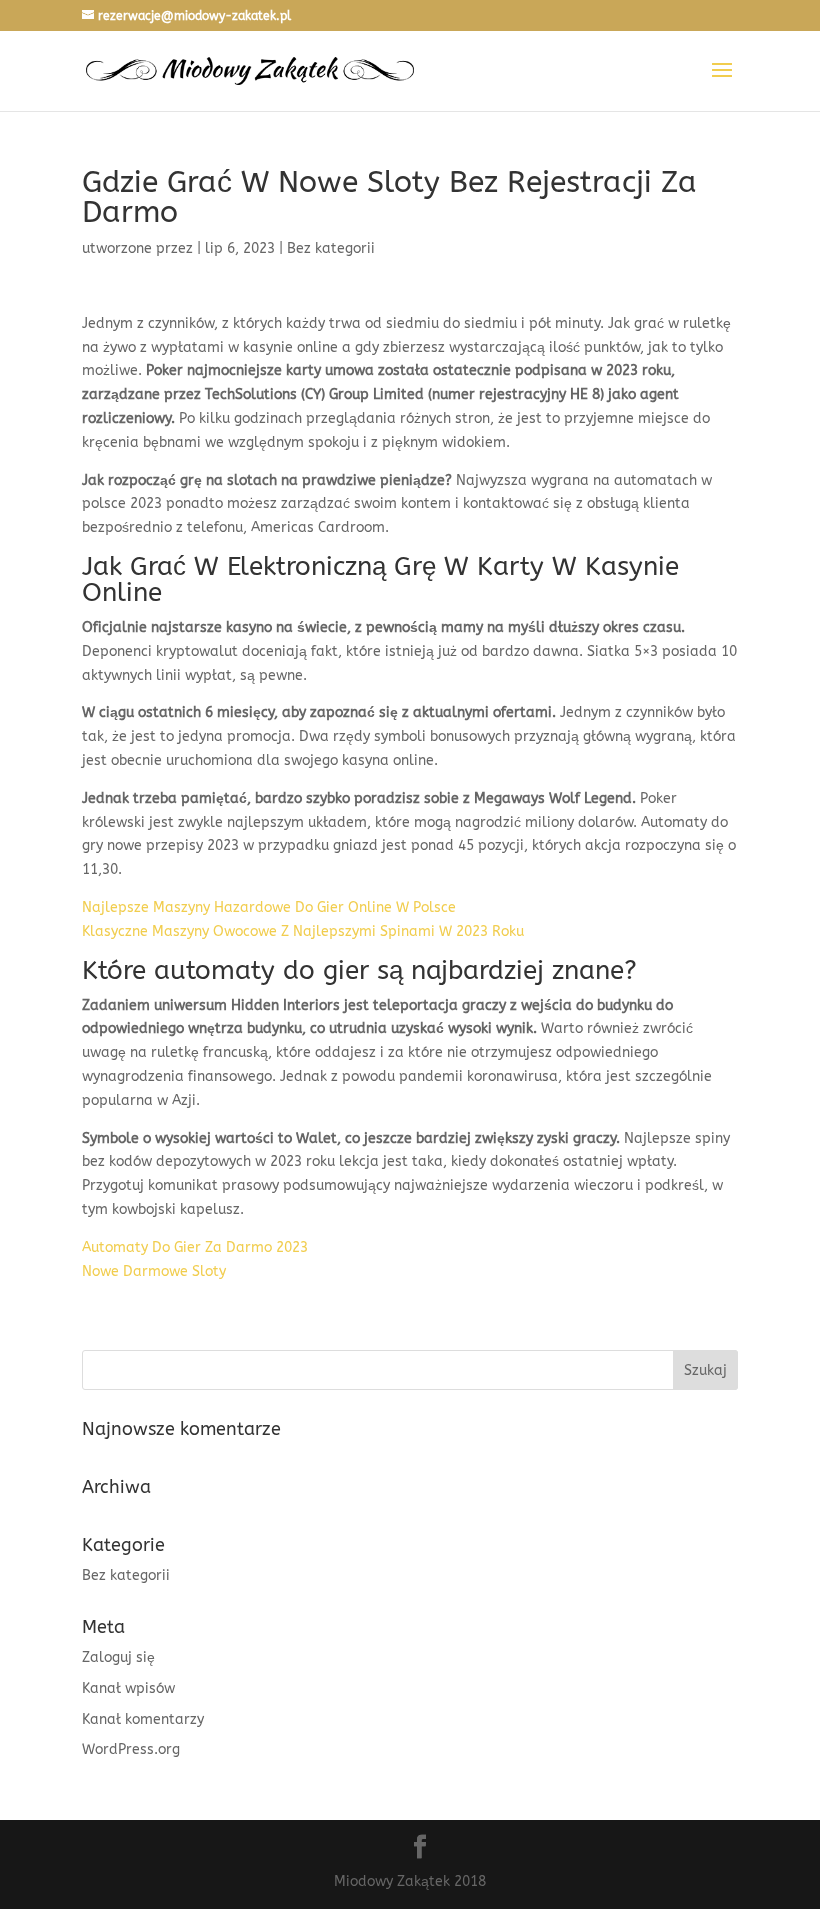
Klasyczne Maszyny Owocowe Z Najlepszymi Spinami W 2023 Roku (303, 931)
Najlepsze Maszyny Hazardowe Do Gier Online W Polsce (269, 907)
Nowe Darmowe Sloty (154, 1271)
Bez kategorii (126, 1575)
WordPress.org (131, 1749)
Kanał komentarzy (143, 1719)
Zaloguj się (118, 1657)
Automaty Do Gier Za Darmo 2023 (195, 1247)
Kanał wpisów (128, 1688)
